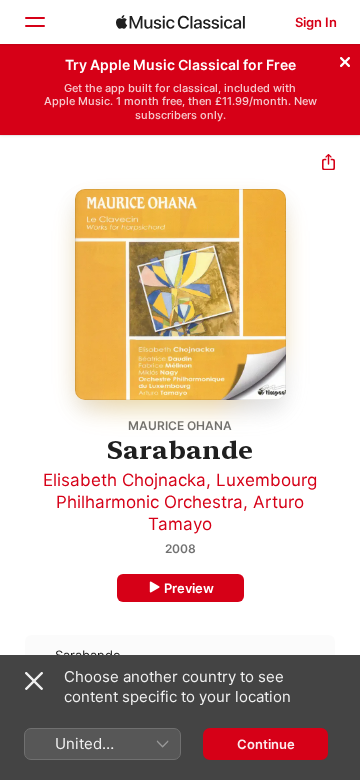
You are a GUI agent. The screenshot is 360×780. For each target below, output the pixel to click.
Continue (266, 744)
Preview (189, 588)
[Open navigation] (34, 22)
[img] (180, 22)
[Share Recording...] (328, 164)
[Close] (345, 59)
